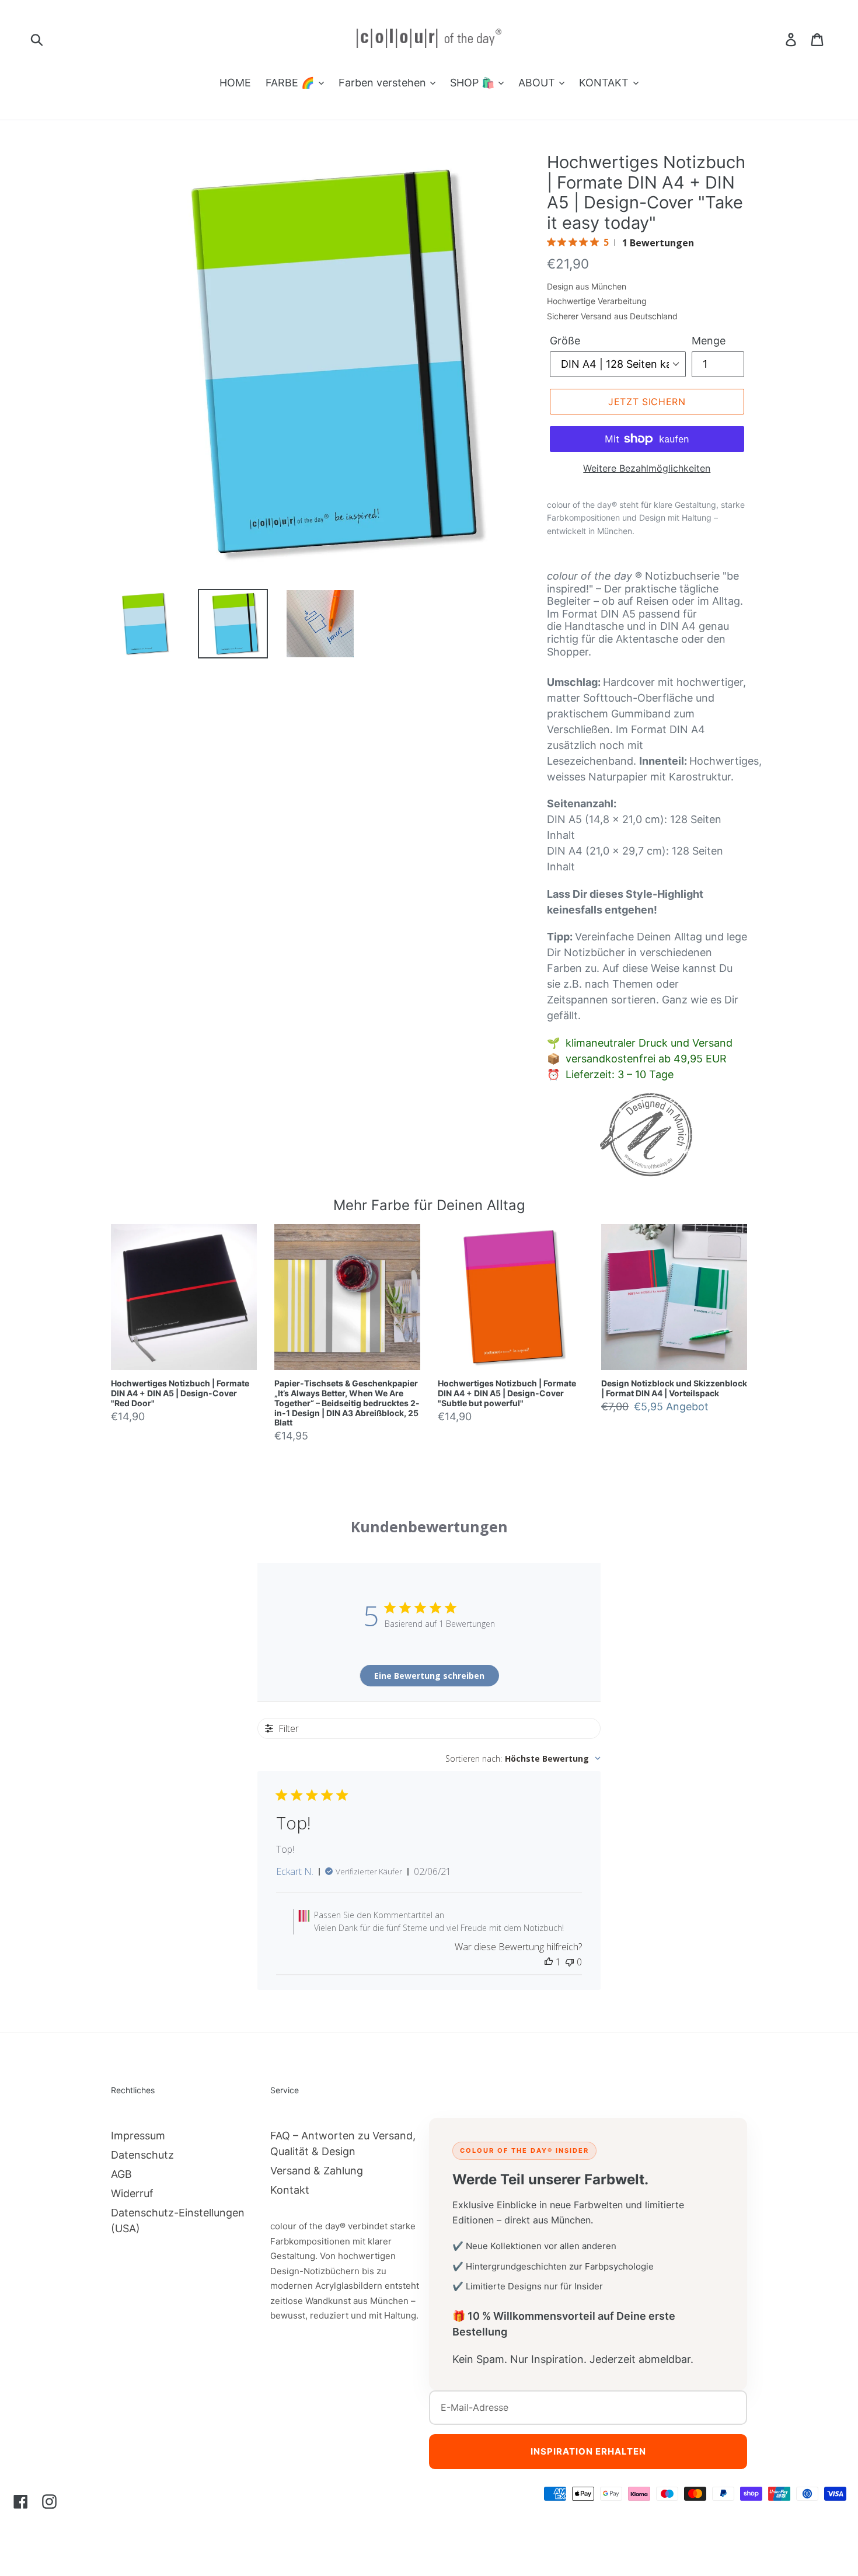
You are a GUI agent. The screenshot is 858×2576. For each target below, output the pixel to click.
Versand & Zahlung (317, 2171)
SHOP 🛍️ (474, 83)
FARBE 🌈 (291, 83)
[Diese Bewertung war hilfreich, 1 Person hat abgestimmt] (549, 1962)
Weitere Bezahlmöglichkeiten (647, 468)
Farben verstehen (384, 83)
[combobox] (523, 1758)
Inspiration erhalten (588, 2451)
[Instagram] (49, 2501)
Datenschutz (142, 2155)
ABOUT (538, 83)
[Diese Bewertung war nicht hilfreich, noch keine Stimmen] (570, 1962)
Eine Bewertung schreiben (429, 1676)
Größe (565, 341)
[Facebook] (21, 2501)
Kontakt (290, 2190)
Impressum (138, 2136)
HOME (235, 83)
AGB (121, 2174)
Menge (709, 341)
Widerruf (132, 2193)
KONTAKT (605, 83)
